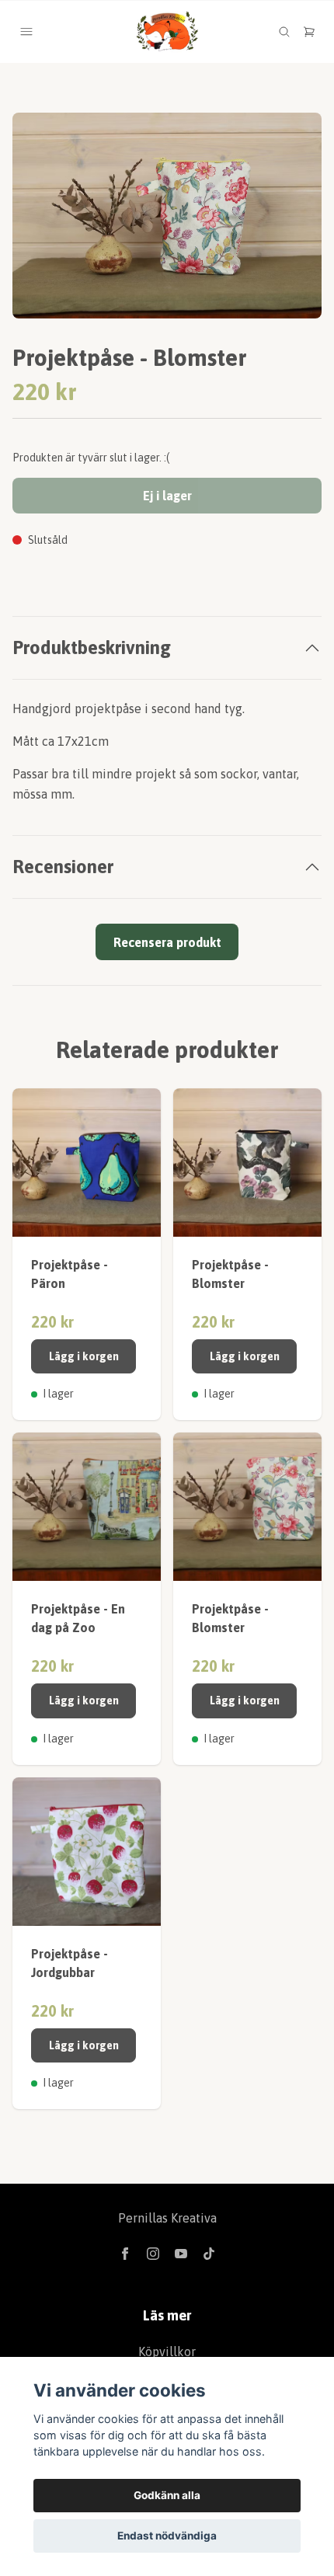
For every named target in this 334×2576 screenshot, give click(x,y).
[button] (295, 222)
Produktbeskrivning (92, 647)
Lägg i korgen (84, 1356)
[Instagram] (153, 2254)
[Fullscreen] (167, 216)
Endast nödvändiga (167, 2536)
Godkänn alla (167, 2495)
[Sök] (284, 32)
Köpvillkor (167, 2351)
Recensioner (63, 867)
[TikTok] (209, 2254)
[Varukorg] (309, 32)
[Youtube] (181, 2254)
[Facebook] (125, 2254)
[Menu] (26, 32)
